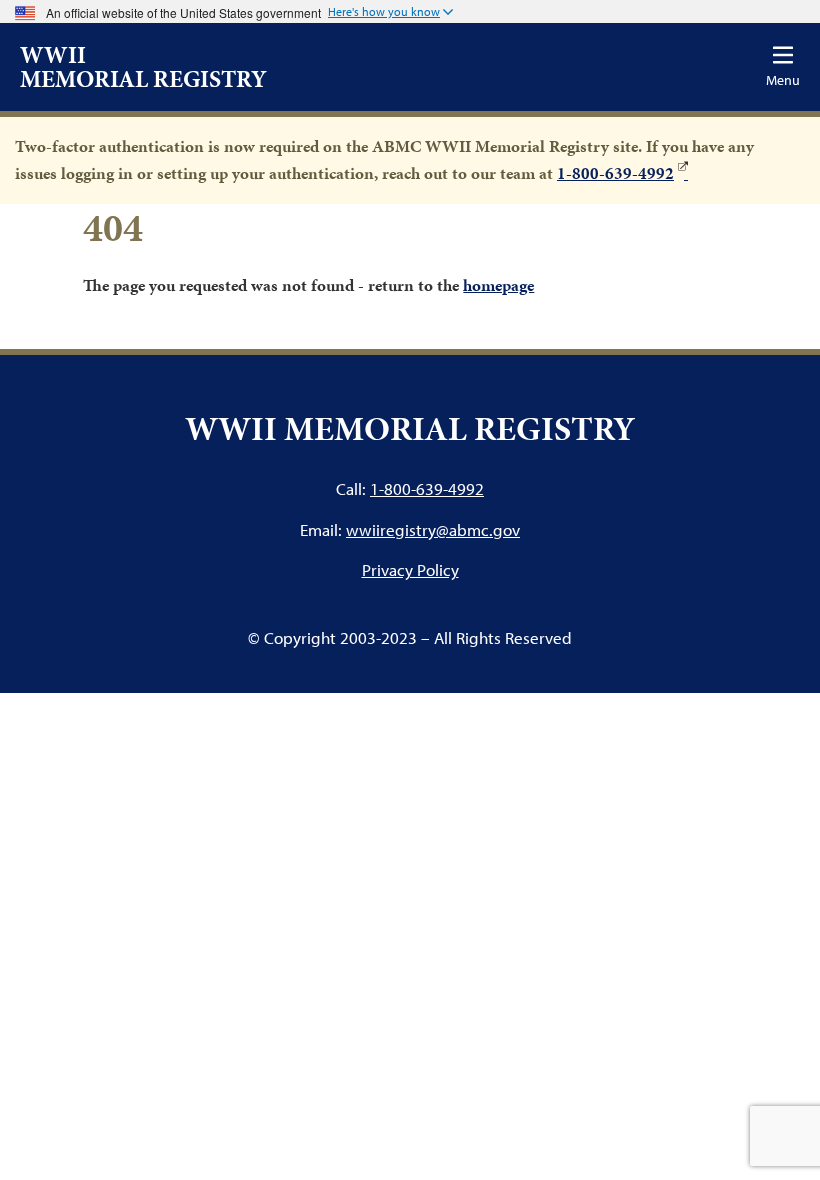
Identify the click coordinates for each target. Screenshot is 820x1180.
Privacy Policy (410, 570)
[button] (390, 13)
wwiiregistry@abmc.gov (433, 529)
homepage (498, 285)
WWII (143, 67)
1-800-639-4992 (615, 173)
